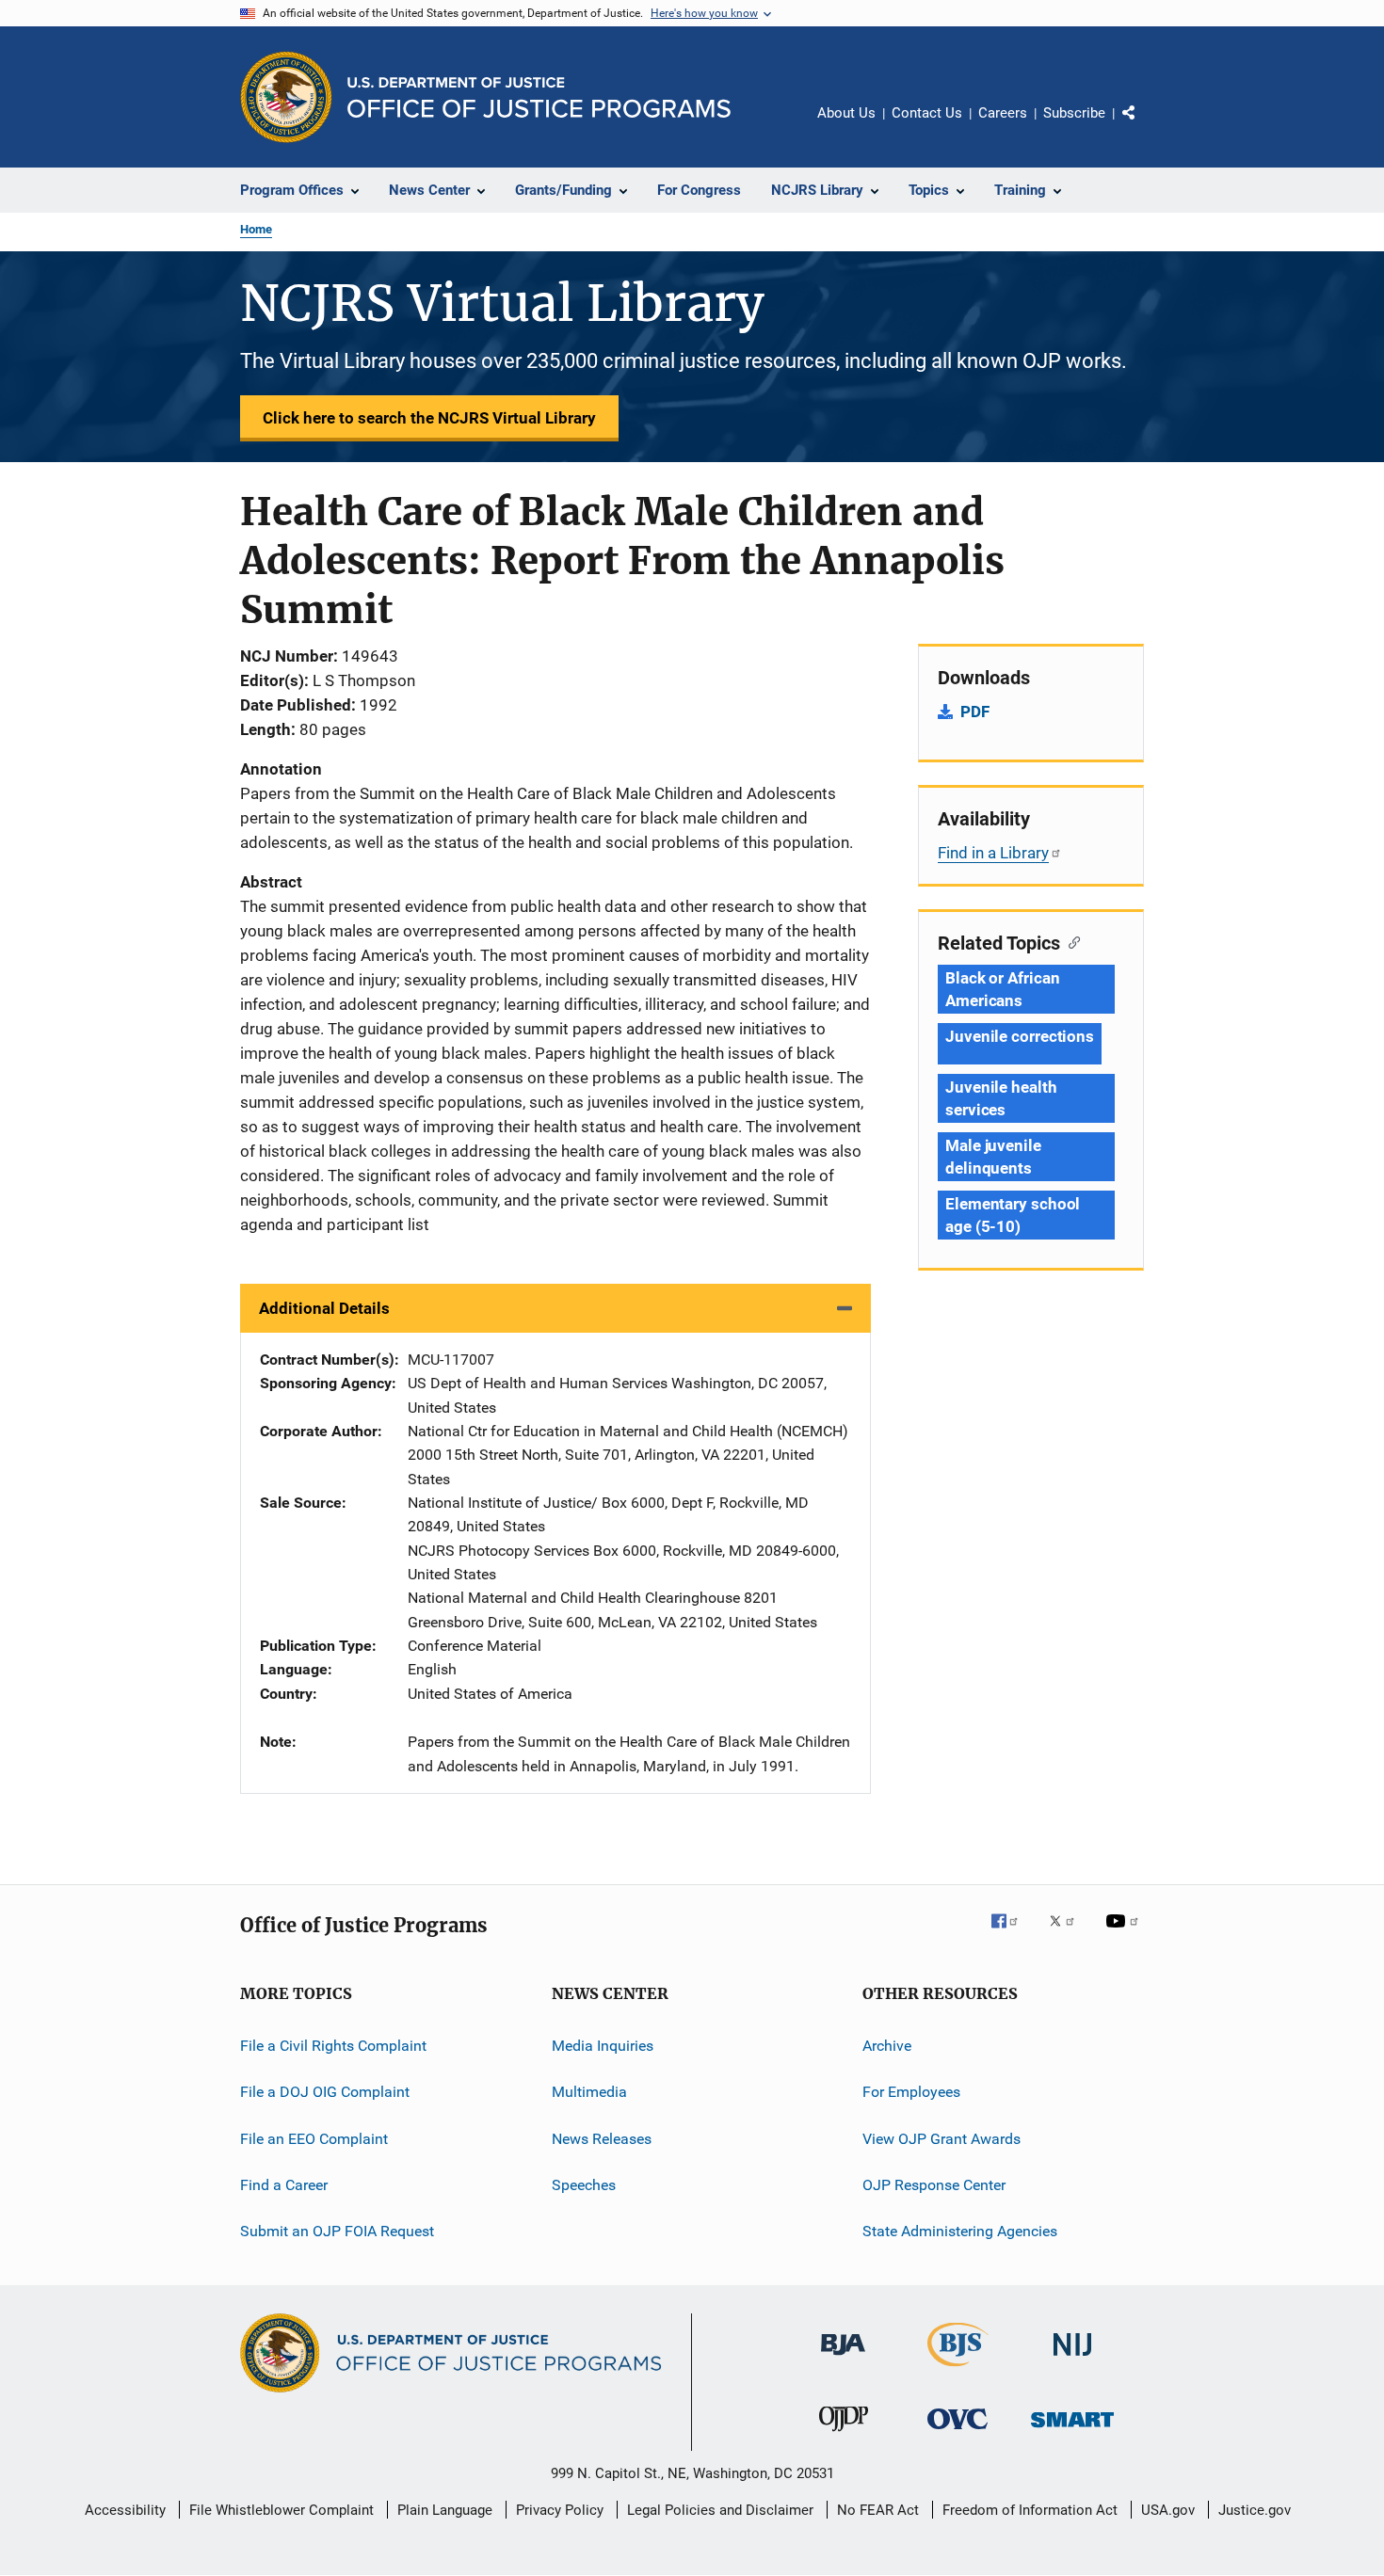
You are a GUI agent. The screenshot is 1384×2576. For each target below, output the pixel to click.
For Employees (911, 2092)
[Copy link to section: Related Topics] (1070, 941)
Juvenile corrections (1020, 1036)
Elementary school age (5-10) (1013, 1215)
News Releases (602, 2138)
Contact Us (927, 113)
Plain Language (445, 2510)
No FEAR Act (878, 2510)
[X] (1069, 1934)
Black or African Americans (1002, 989)
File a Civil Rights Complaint (333, 2046)
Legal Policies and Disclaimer (720, 2510)
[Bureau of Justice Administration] (843, 2359)
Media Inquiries (603, 2046)
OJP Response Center (934, 2185)
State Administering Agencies (960, 2231)
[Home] (539, 97)
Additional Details (324, 1308)
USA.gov (1168, 2510)
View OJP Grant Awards (941, 2138)
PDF (975, 712)
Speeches (584, 2185)
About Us (846, 113)
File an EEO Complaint (314, 2138)
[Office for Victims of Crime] (958, 2432)
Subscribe (1074, 113)
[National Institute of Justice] (1072, 2359)
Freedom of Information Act (1030, 2510)
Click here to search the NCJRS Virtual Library (429, 418)
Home (256, 229)
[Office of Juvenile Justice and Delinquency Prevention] (844, 2435)
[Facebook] (1012, 1934)
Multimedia (589, 2092)
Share (1144, 126)
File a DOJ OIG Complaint (325, 2092)
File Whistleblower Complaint (282, 2510)
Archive (887, 2046)
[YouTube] (1125, 1934)
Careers (1003, 113)
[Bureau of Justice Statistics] (958, 2370)
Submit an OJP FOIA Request (337, 2231)
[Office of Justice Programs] (286, 97)
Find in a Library (993, 853)
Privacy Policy (560, 2510)
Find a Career (284, 2185)
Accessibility (125, 2510)
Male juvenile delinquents (993, 1157)
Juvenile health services (1001, 1098)
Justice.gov (1255, 2510)
